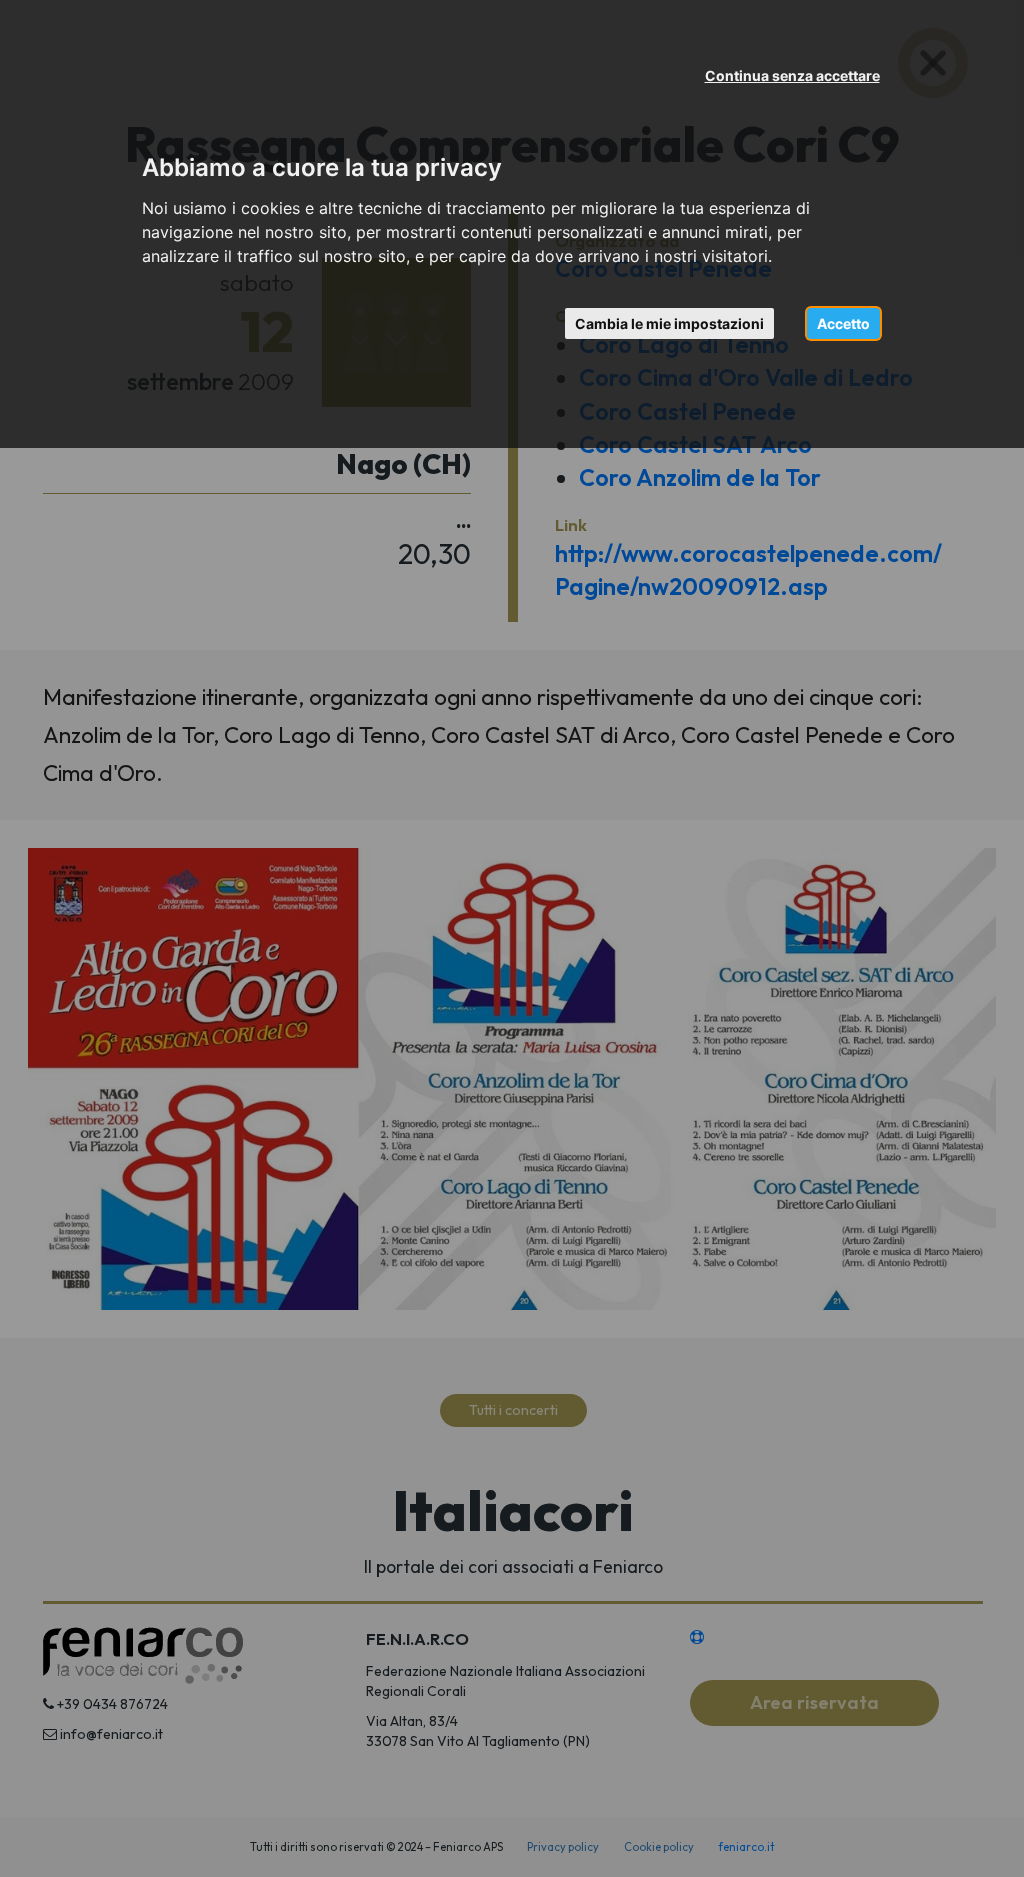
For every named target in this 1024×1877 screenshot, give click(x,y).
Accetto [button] (843, 323)
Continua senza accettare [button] (792, 75)
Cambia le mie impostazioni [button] (669, 323)
